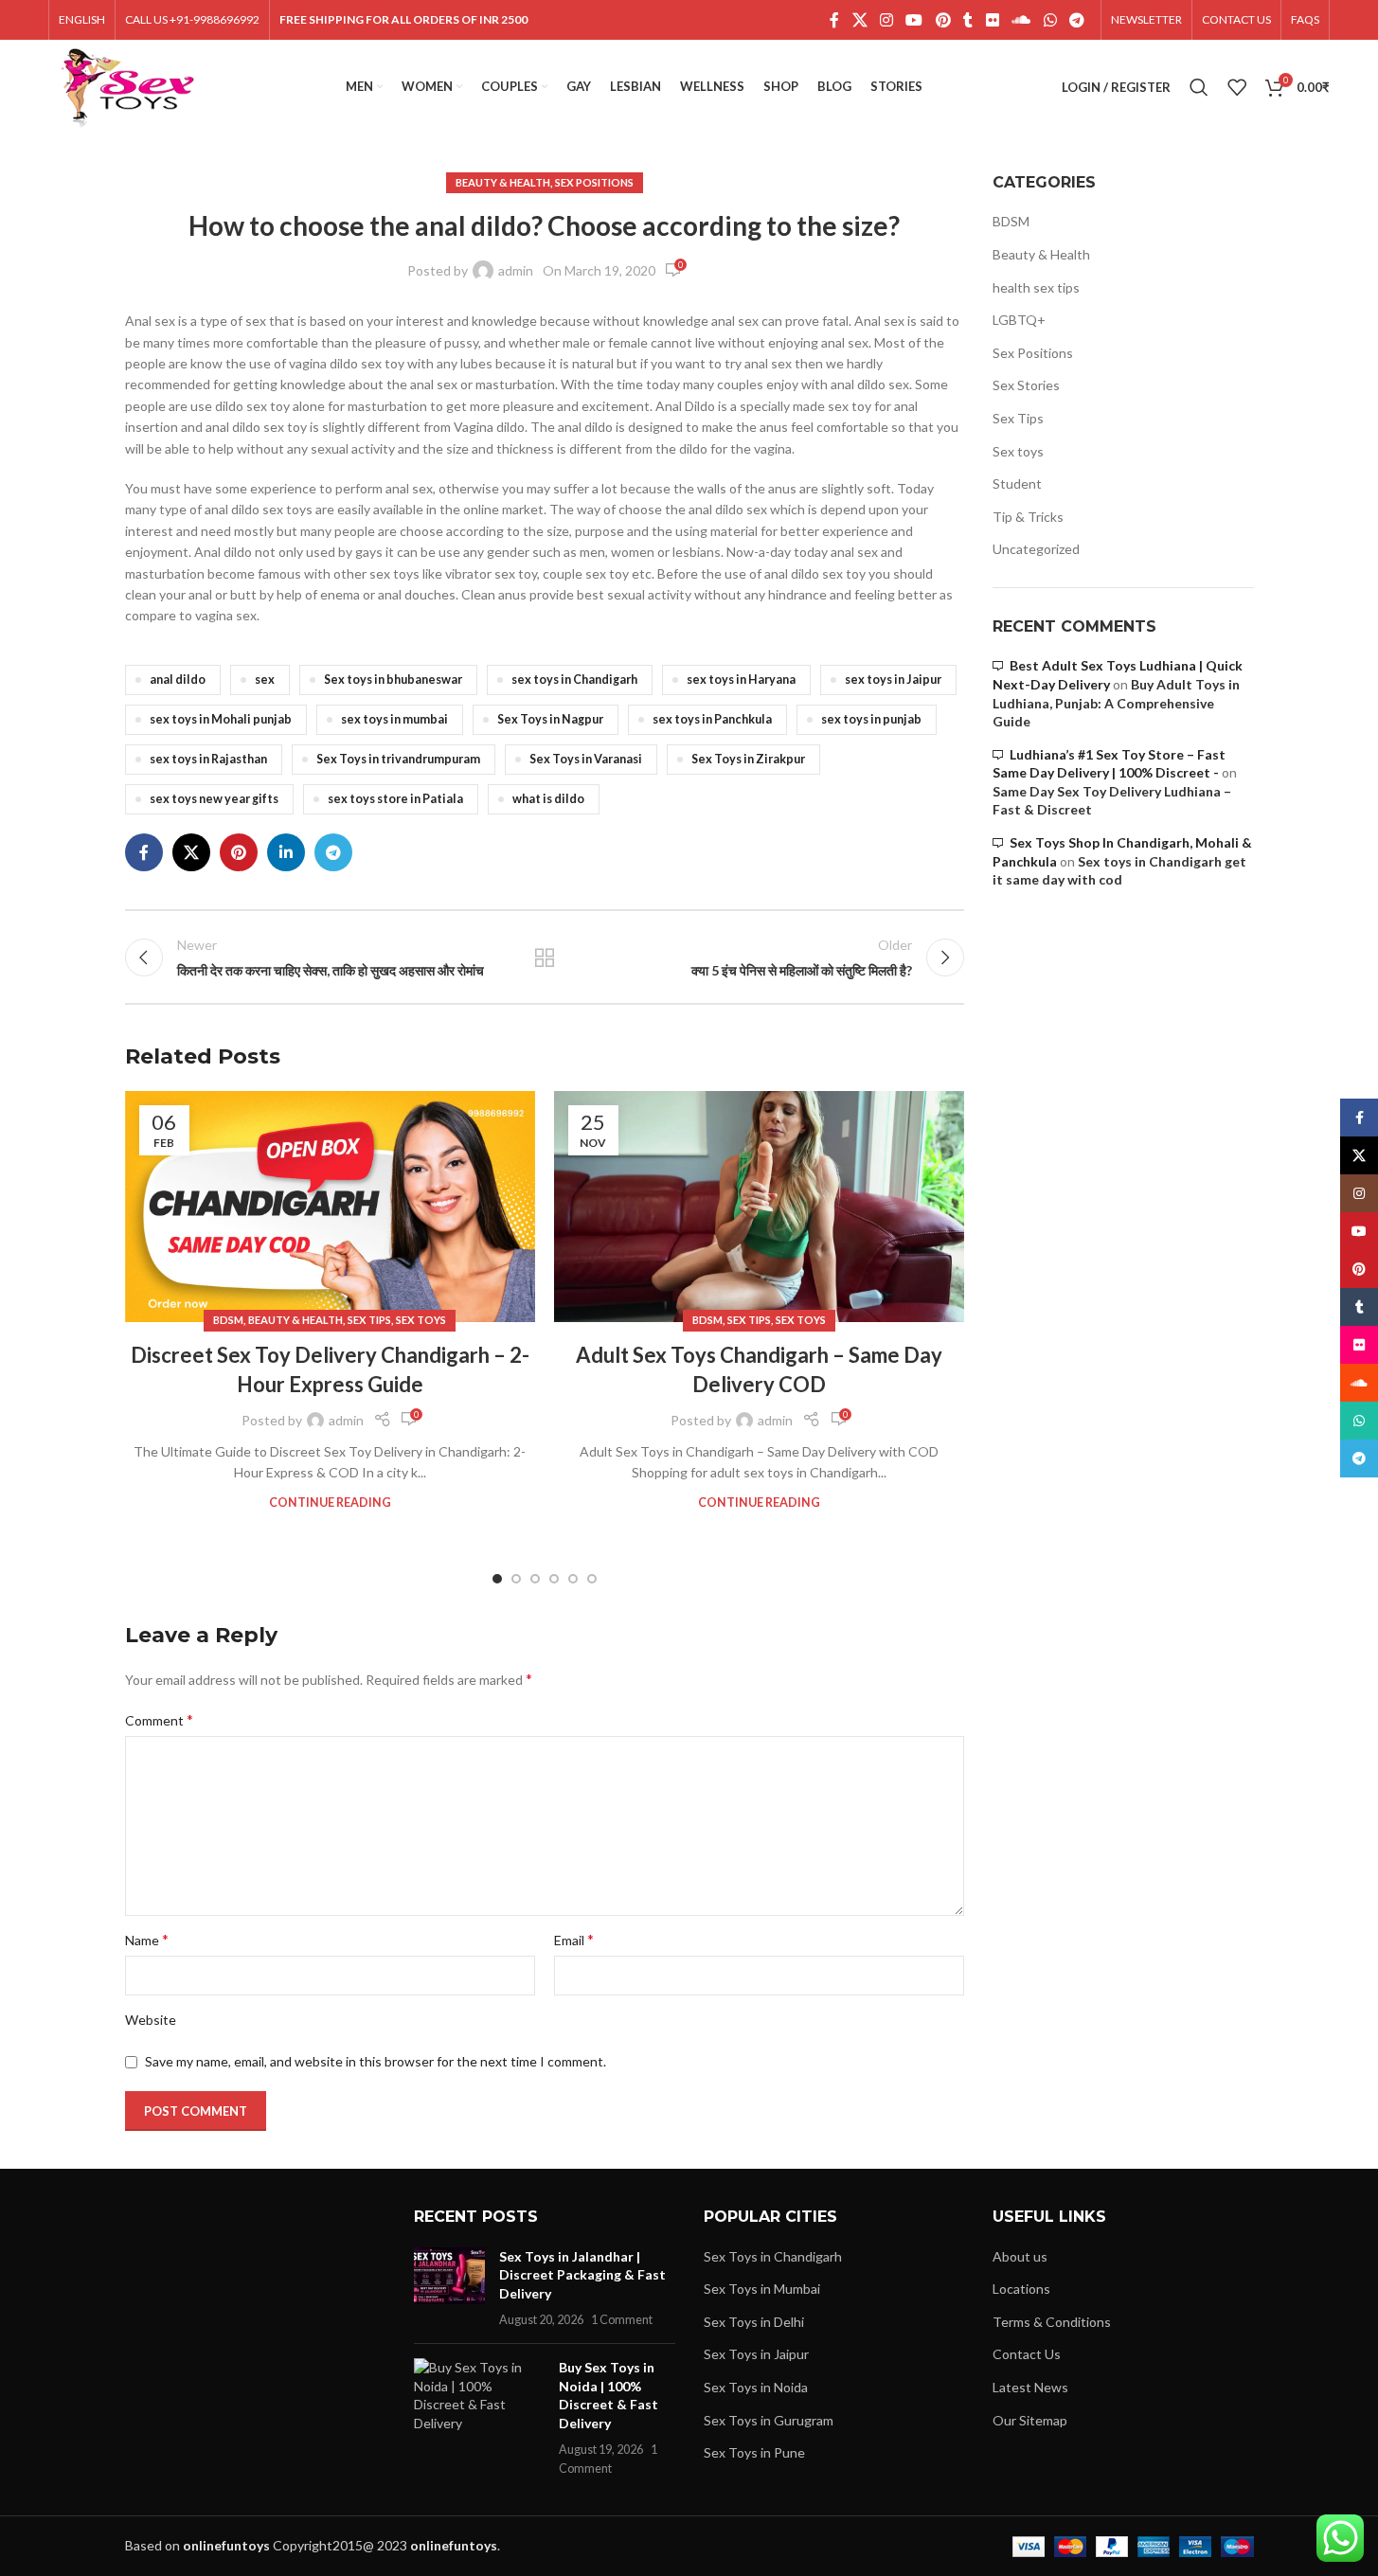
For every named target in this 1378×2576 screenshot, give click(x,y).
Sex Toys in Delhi (754, 2322)
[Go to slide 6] (592, 1579)
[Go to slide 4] (554, 1579)
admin (516, 270)
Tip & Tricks (1028, 517)
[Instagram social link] (886, 20)
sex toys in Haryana (741, 680)
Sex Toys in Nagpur (550, 719)
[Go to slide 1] (497, 1579)
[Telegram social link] (1076, 20)
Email (574, 1939)
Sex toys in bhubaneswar (393, 680)
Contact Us (1027, 2354)
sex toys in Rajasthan (208, 759)
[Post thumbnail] (449, 2288)
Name (147, 1939)
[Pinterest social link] (943, 20)
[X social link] (859, 20)
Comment (159, 1719)
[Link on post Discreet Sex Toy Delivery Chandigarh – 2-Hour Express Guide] (330, 1207)
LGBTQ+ (1019, 320)
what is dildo (548, 799)
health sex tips (1036, 287)
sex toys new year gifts (214, 799)
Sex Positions (594, 182)
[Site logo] (127, 86)
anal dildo (178, 680)
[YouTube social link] (914, 20)
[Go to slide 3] (535, 1579)
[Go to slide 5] (573, 1579)
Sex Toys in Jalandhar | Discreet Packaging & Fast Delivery (582, 2275)
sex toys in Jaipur (893, 680)
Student (1017, 483)
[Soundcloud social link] (1021, 20)
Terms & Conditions (1052, 2322)
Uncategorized (1036, 549)
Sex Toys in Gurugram (769, 2420)
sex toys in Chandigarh (574, 680)
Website (151, 2020)
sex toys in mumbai (394, 719)
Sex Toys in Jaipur (756, 2354)
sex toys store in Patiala (395, 799)
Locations (1021, 2289)
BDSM (228, 1320)
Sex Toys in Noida (756, 2387)
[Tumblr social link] (968, 20)
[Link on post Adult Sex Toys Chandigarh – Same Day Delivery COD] (759, 1207)
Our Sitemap (1030, 2420)
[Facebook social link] (834, 20)
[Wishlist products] (1237, 87)
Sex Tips (369, 1320)
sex (265, 680)
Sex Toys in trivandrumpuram (398, 759)
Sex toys (421, 1320)
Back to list (545, 957)
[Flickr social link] (992, 20)
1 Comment (622, 2320)
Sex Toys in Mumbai (762, 2289)
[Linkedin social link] (286, 852)
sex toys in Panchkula (712, 719)
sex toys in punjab (871, 719)
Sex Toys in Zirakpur (748, 759)
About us (1020, 2256)
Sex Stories (1026, 385)
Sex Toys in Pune (754, 2452)
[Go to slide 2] (516, 1579)
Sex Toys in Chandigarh (773, 2256)
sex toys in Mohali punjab (221, 719)
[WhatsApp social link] (1050, 20)
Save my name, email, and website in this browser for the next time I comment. (376, 2061)
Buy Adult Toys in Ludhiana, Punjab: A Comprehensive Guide (1116, 703)
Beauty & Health (503, 182)
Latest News (1030, 2387)
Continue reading (330, 1503)
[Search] (1199, 87)
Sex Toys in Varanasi (586, 759)
